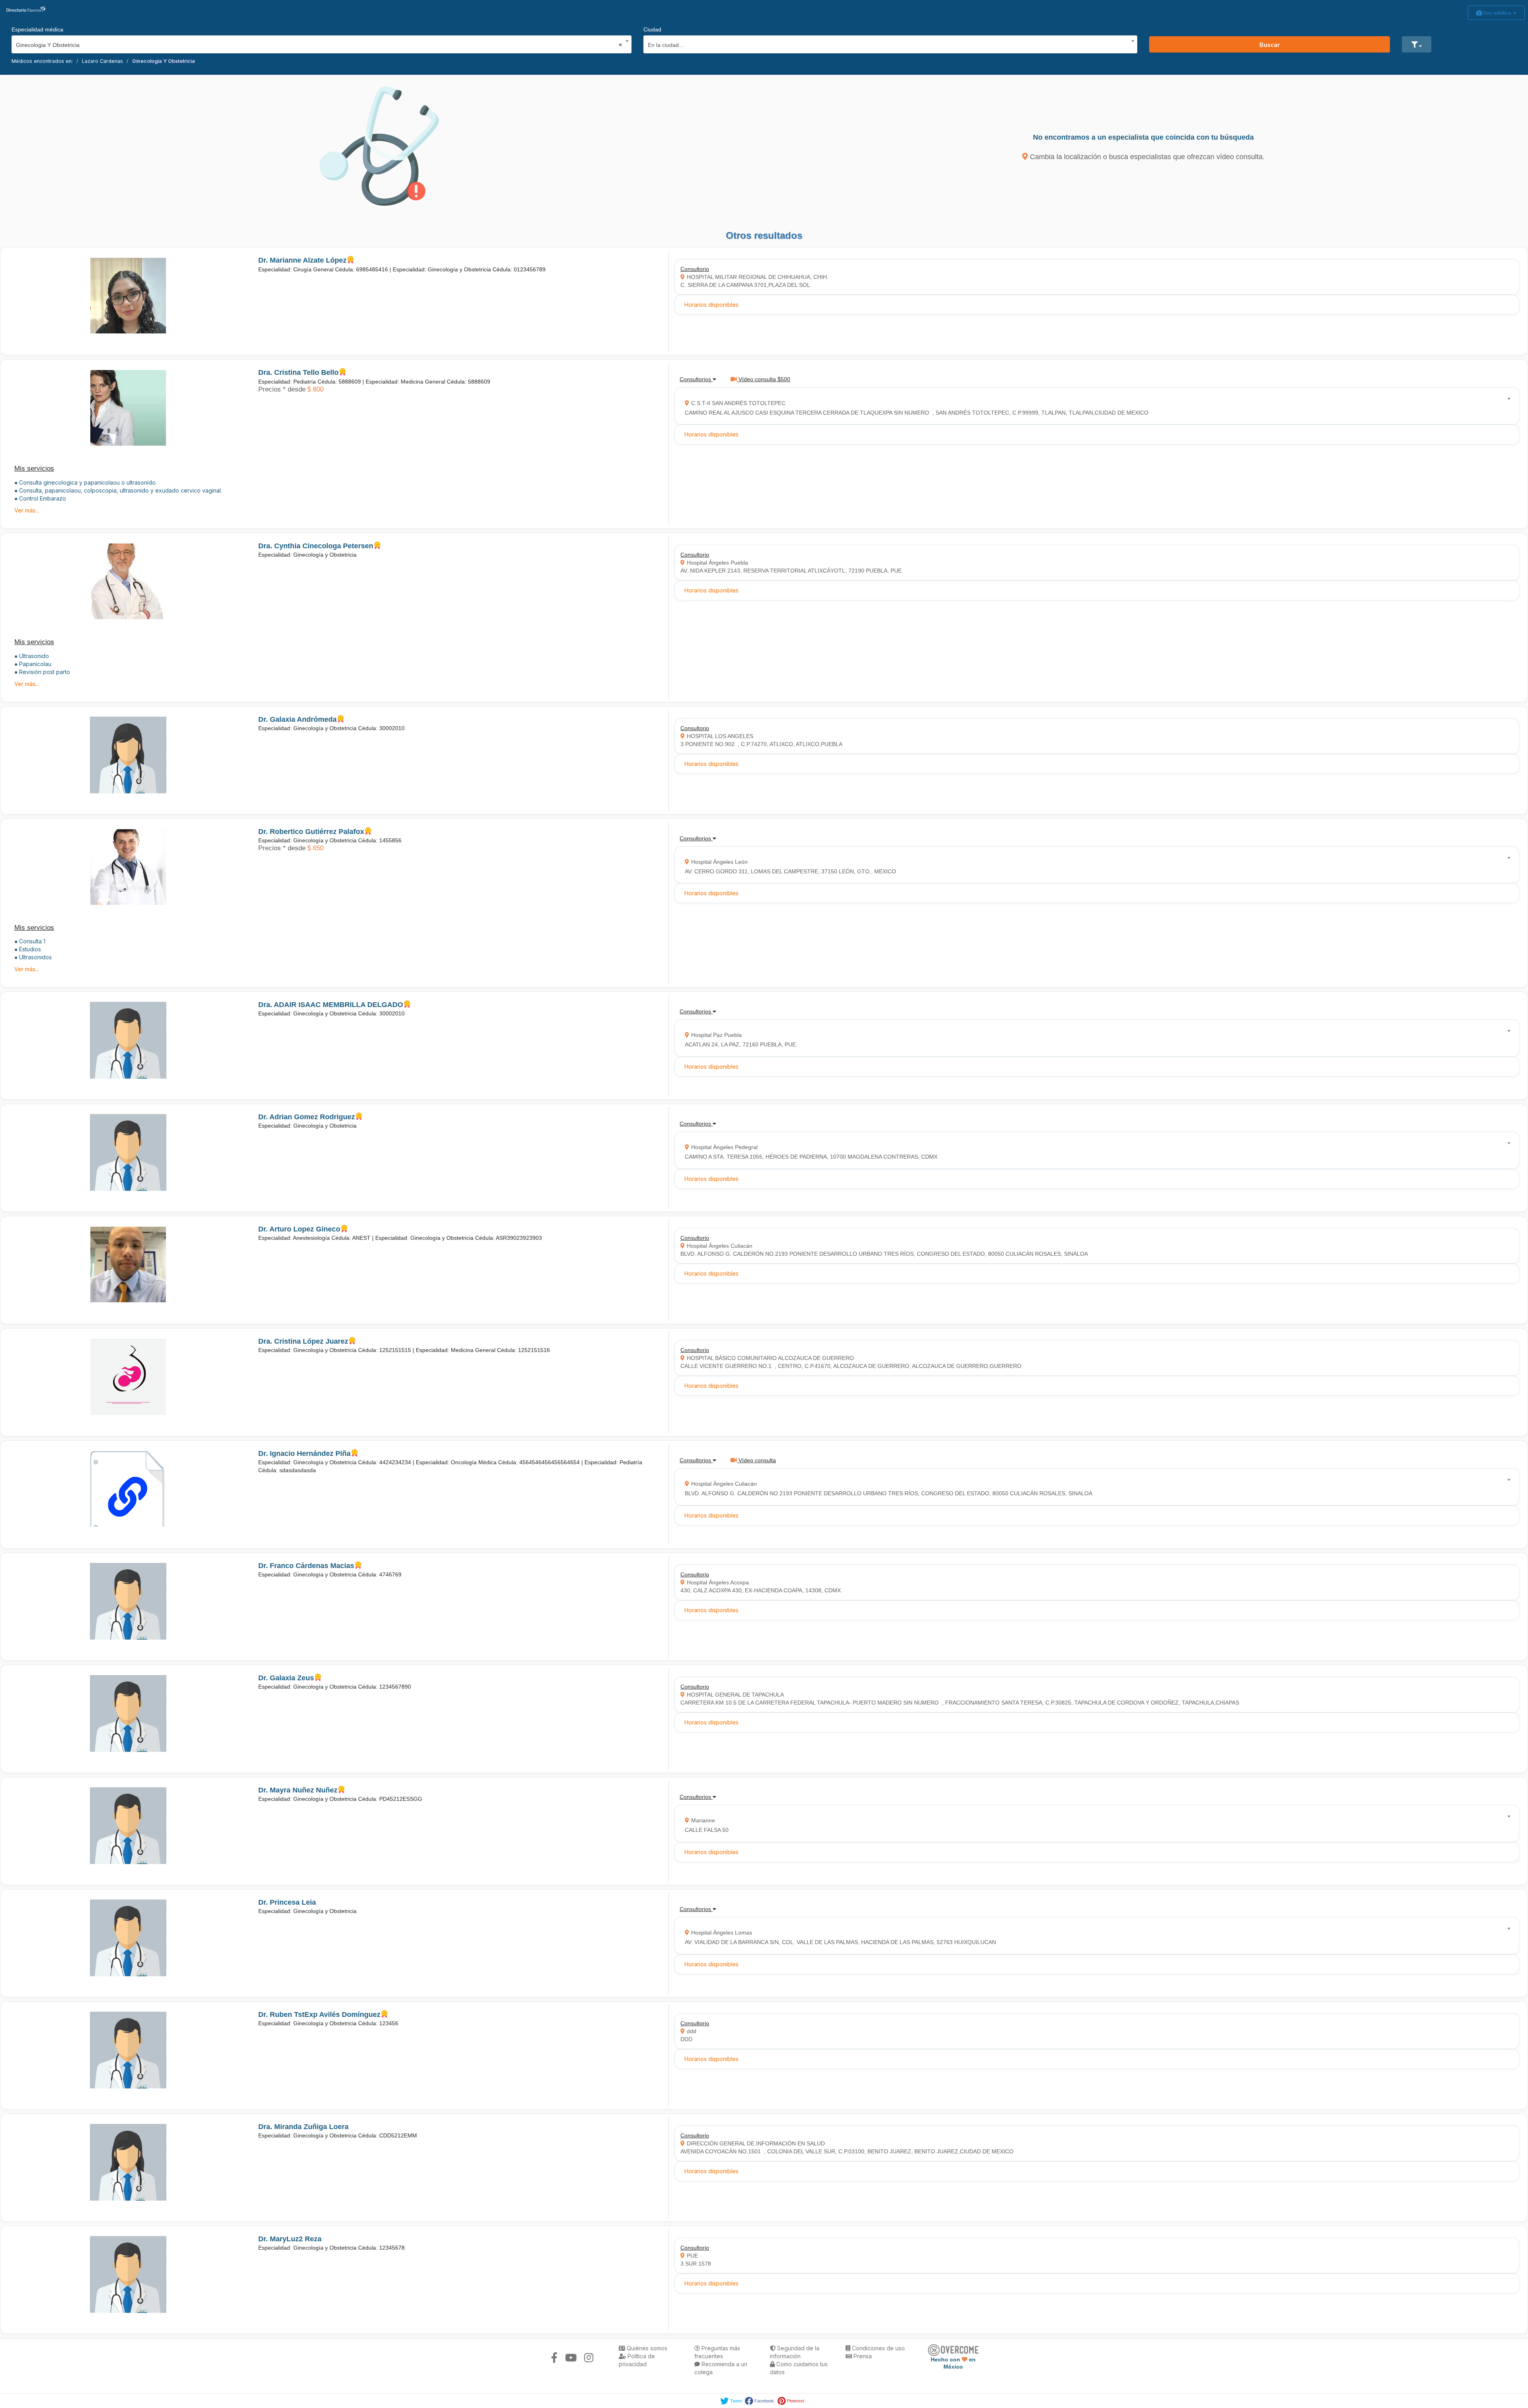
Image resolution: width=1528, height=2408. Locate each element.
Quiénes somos (646, 2348)
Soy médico (1497, 13)
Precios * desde (282, 389)
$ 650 (315, 848)
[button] (1417, 44)
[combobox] (319, 43)
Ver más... (27, 510)
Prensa (862, 2356)
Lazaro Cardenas (102, 61)
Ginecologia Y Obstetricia (164, 61)
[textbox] (888, 44)
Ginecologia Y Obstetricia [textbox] (319, 45)
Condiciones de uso (878, 2348)
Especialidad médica (37, 29)
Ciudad (652, 29)
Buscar (1270, 44)
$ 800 (315, 389)
